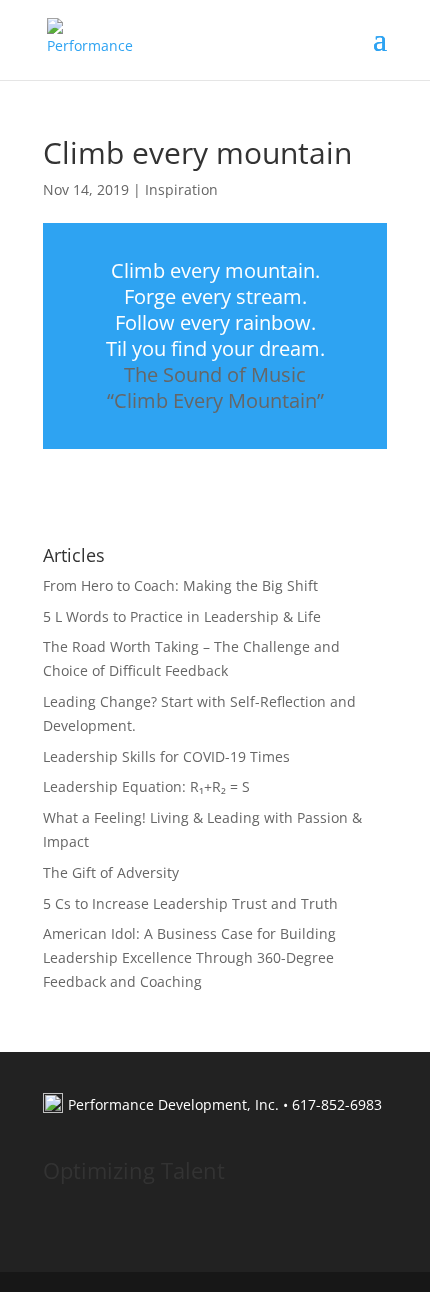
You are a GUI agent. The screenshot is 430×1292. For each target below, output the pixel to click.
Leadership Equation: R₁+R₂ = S (146, 786)
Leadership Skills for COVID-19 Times (166, 756)
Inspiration (181, 189)
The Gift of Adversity (111, 872)
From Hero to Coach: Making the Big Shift (180, 585)
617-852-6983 (337, 1104)
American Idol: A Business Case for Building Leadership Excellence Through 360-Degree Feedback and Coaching (189, 957)
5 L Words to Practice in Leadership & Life (182, 616)
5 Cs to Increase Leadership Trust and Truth (190, 903)
